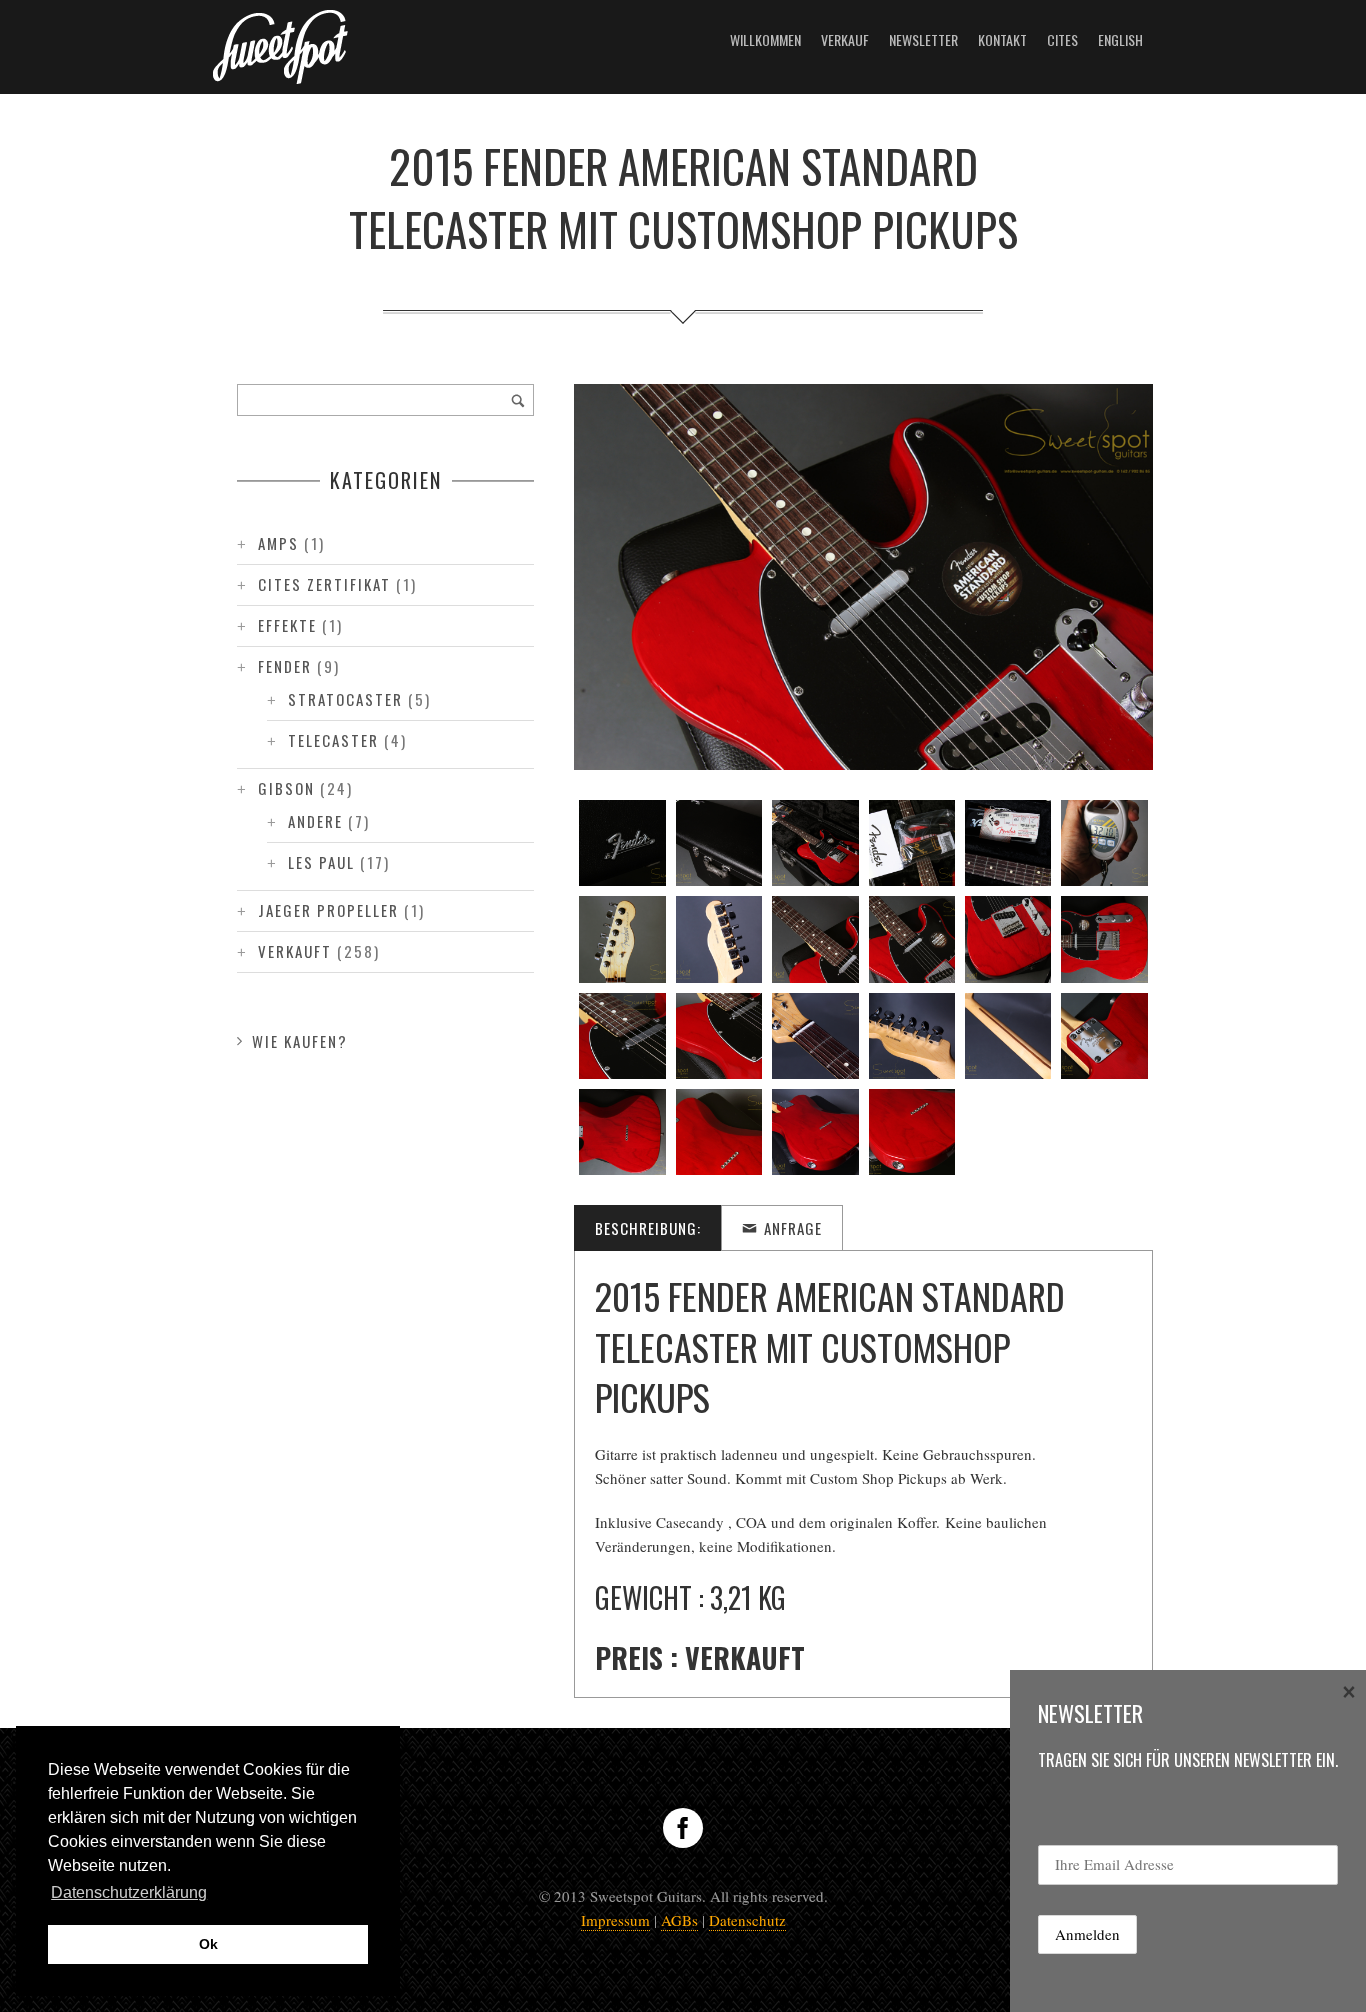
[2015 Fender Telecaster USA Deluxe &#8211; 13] (622, 1036)
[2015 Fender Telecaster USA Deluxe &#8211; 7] (622, 939)
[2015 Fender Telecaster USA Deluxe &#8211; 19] (622, 1132)
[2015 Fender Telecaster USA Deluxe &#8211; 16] (912, 1036)
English (1120, 39)
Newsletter (923, 39)
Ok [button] (208, 1944)
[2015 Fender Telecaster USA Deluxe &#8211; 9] (815, 939)
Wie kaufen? (300, 1041)
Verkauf (845, 39)
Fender (285, 666)
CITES (1062, 39)
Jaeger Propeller (328, 910)
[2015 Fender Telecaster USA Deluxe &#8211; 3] (815, 843)
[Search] (518, 400)
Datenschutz (747, 1920)
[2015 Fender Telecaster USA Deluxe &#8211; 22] (912, 1132)
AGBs (679, 1920)
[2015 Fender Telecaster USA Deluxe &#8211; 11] (1008, 939)
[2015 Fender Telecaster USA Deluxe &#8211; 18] (1104, 1036)
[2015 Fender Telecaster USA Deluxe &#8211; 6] (1104, 843)
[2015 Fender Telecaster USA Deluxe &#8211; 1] (622, 843)
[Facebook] (683, 1828)
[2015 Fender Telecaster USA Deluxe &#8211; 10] (912, 939)
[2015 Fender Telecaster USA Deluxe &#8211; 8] (719, 939)
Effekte (287, 625)
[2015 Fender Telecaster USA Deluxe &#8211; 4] (912, 843)
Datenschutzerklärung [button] (129, 1892)
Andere (315, 821)
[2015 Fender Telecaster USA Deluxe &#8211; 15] (815, 1036)
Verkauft (295, 951)
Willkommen (765, 39)
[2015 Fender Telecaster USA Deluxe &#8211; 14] (719, 1036)
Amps (278, 543)
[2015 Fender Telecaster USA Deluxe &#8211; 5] (1008, 843)
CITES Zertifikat (324, 584)
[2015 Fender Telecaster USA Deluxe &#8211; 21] (815, 1132)
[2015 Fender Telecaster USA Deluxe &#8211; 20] (719, 1132)
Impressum (615, 1920)
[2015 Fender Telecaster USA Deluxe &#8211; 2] (719, 843)
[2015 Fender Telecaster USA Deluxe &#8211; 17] (1008, 1036)
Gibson (286, 788)
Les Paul (321, 862)
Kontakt (1002, 39)
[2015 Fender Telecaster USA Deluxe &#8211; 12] (1104, 939)
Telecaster (333, 740)
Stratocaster (345, 699)
